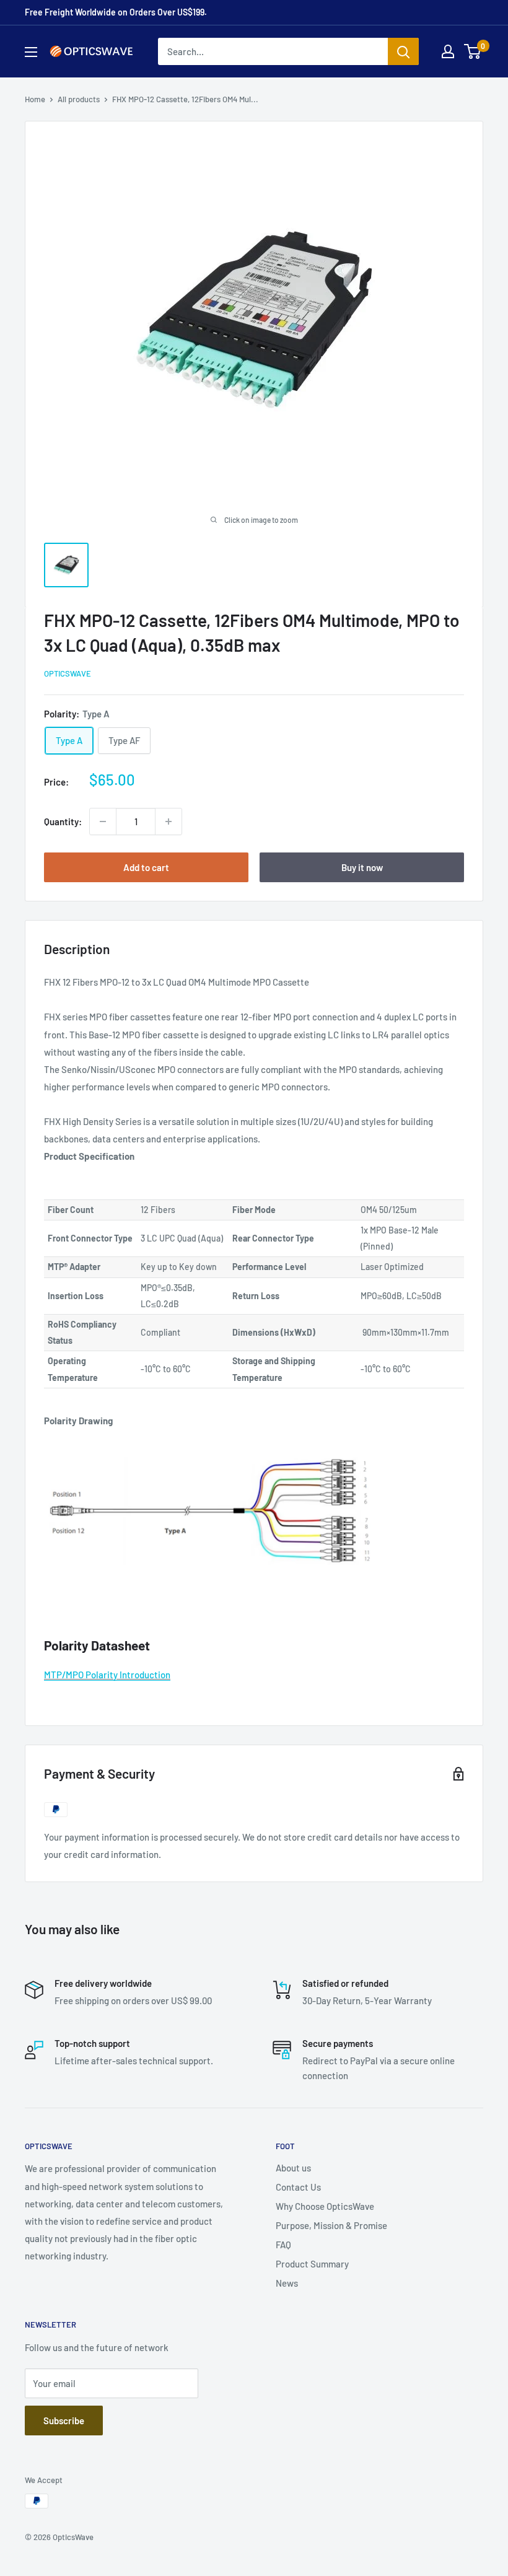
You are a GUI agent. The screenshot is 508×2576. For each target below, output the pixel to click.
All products (79, 99)
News (287, 2283)
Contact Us (298, 2187)
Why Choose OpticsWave (325, 2206)
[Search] (403, 51)
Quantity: (63, 821)
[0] (473, 51)
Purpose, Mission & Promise (331, 2225)
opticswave (68, 673)
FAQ (283, 2245)
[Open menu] (31, 52)
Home (35, 99)
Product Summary (312, 2264)
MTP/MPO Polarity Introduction (107, 1675)
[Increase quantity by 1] (169, 821)
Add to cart (146, 867)
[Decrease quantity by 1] (103, 821)
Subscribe (64, 2420)
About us (293, 2168)
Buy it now (362, 867)
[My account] (448, 51)
